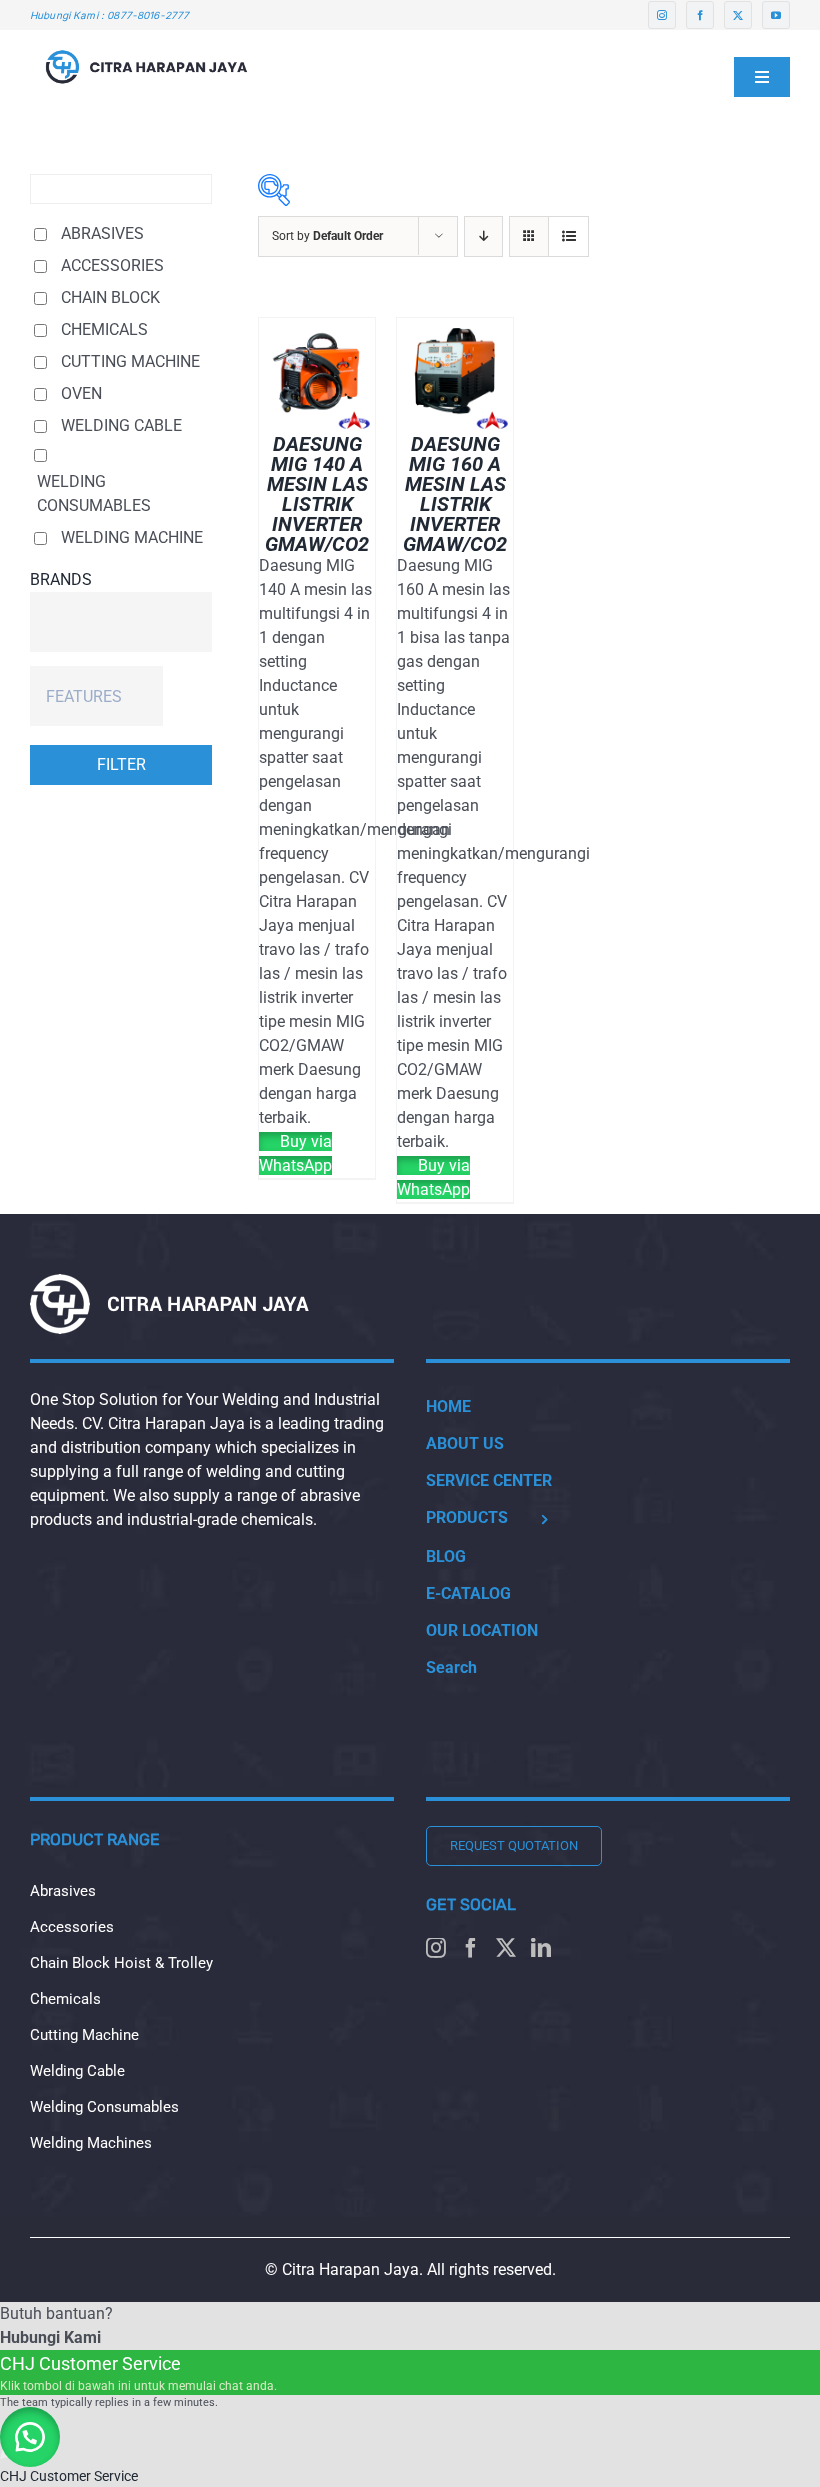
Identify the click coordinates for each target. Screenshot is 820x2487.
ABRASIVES (102, 233)
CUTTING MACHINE (130, 361)
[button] (30, 2437)
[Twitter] (506, 1948)
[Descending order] (483, 236)
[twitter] (738, 15)
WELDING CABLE (121, 425)
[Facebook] (471, 1948)
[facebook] (700, 15)
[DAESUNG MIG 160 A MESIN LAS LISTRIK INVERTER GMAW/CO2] (455, 329)
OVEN (81, 393)
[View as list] (568, 236)
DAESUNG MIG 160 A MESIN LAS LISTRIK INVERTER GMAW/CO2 (455, 494)
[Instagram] (436, 1948)
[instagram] (662, 15)
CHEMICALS (104, 329)
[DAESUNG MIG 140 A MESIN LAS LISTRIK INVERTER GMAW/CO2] (317, 329)
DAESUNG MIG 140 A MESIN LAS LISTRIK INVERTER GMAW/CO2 (317, 494)
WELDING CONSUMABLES (94, 493)
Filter (121, 764)
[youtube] (776, 15)
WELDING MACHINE (132, 537)
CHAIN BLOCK (110, 297)
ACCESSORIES (112, 265)
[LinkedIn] (541, 1948)
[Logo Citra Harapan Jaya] (146, 37)
